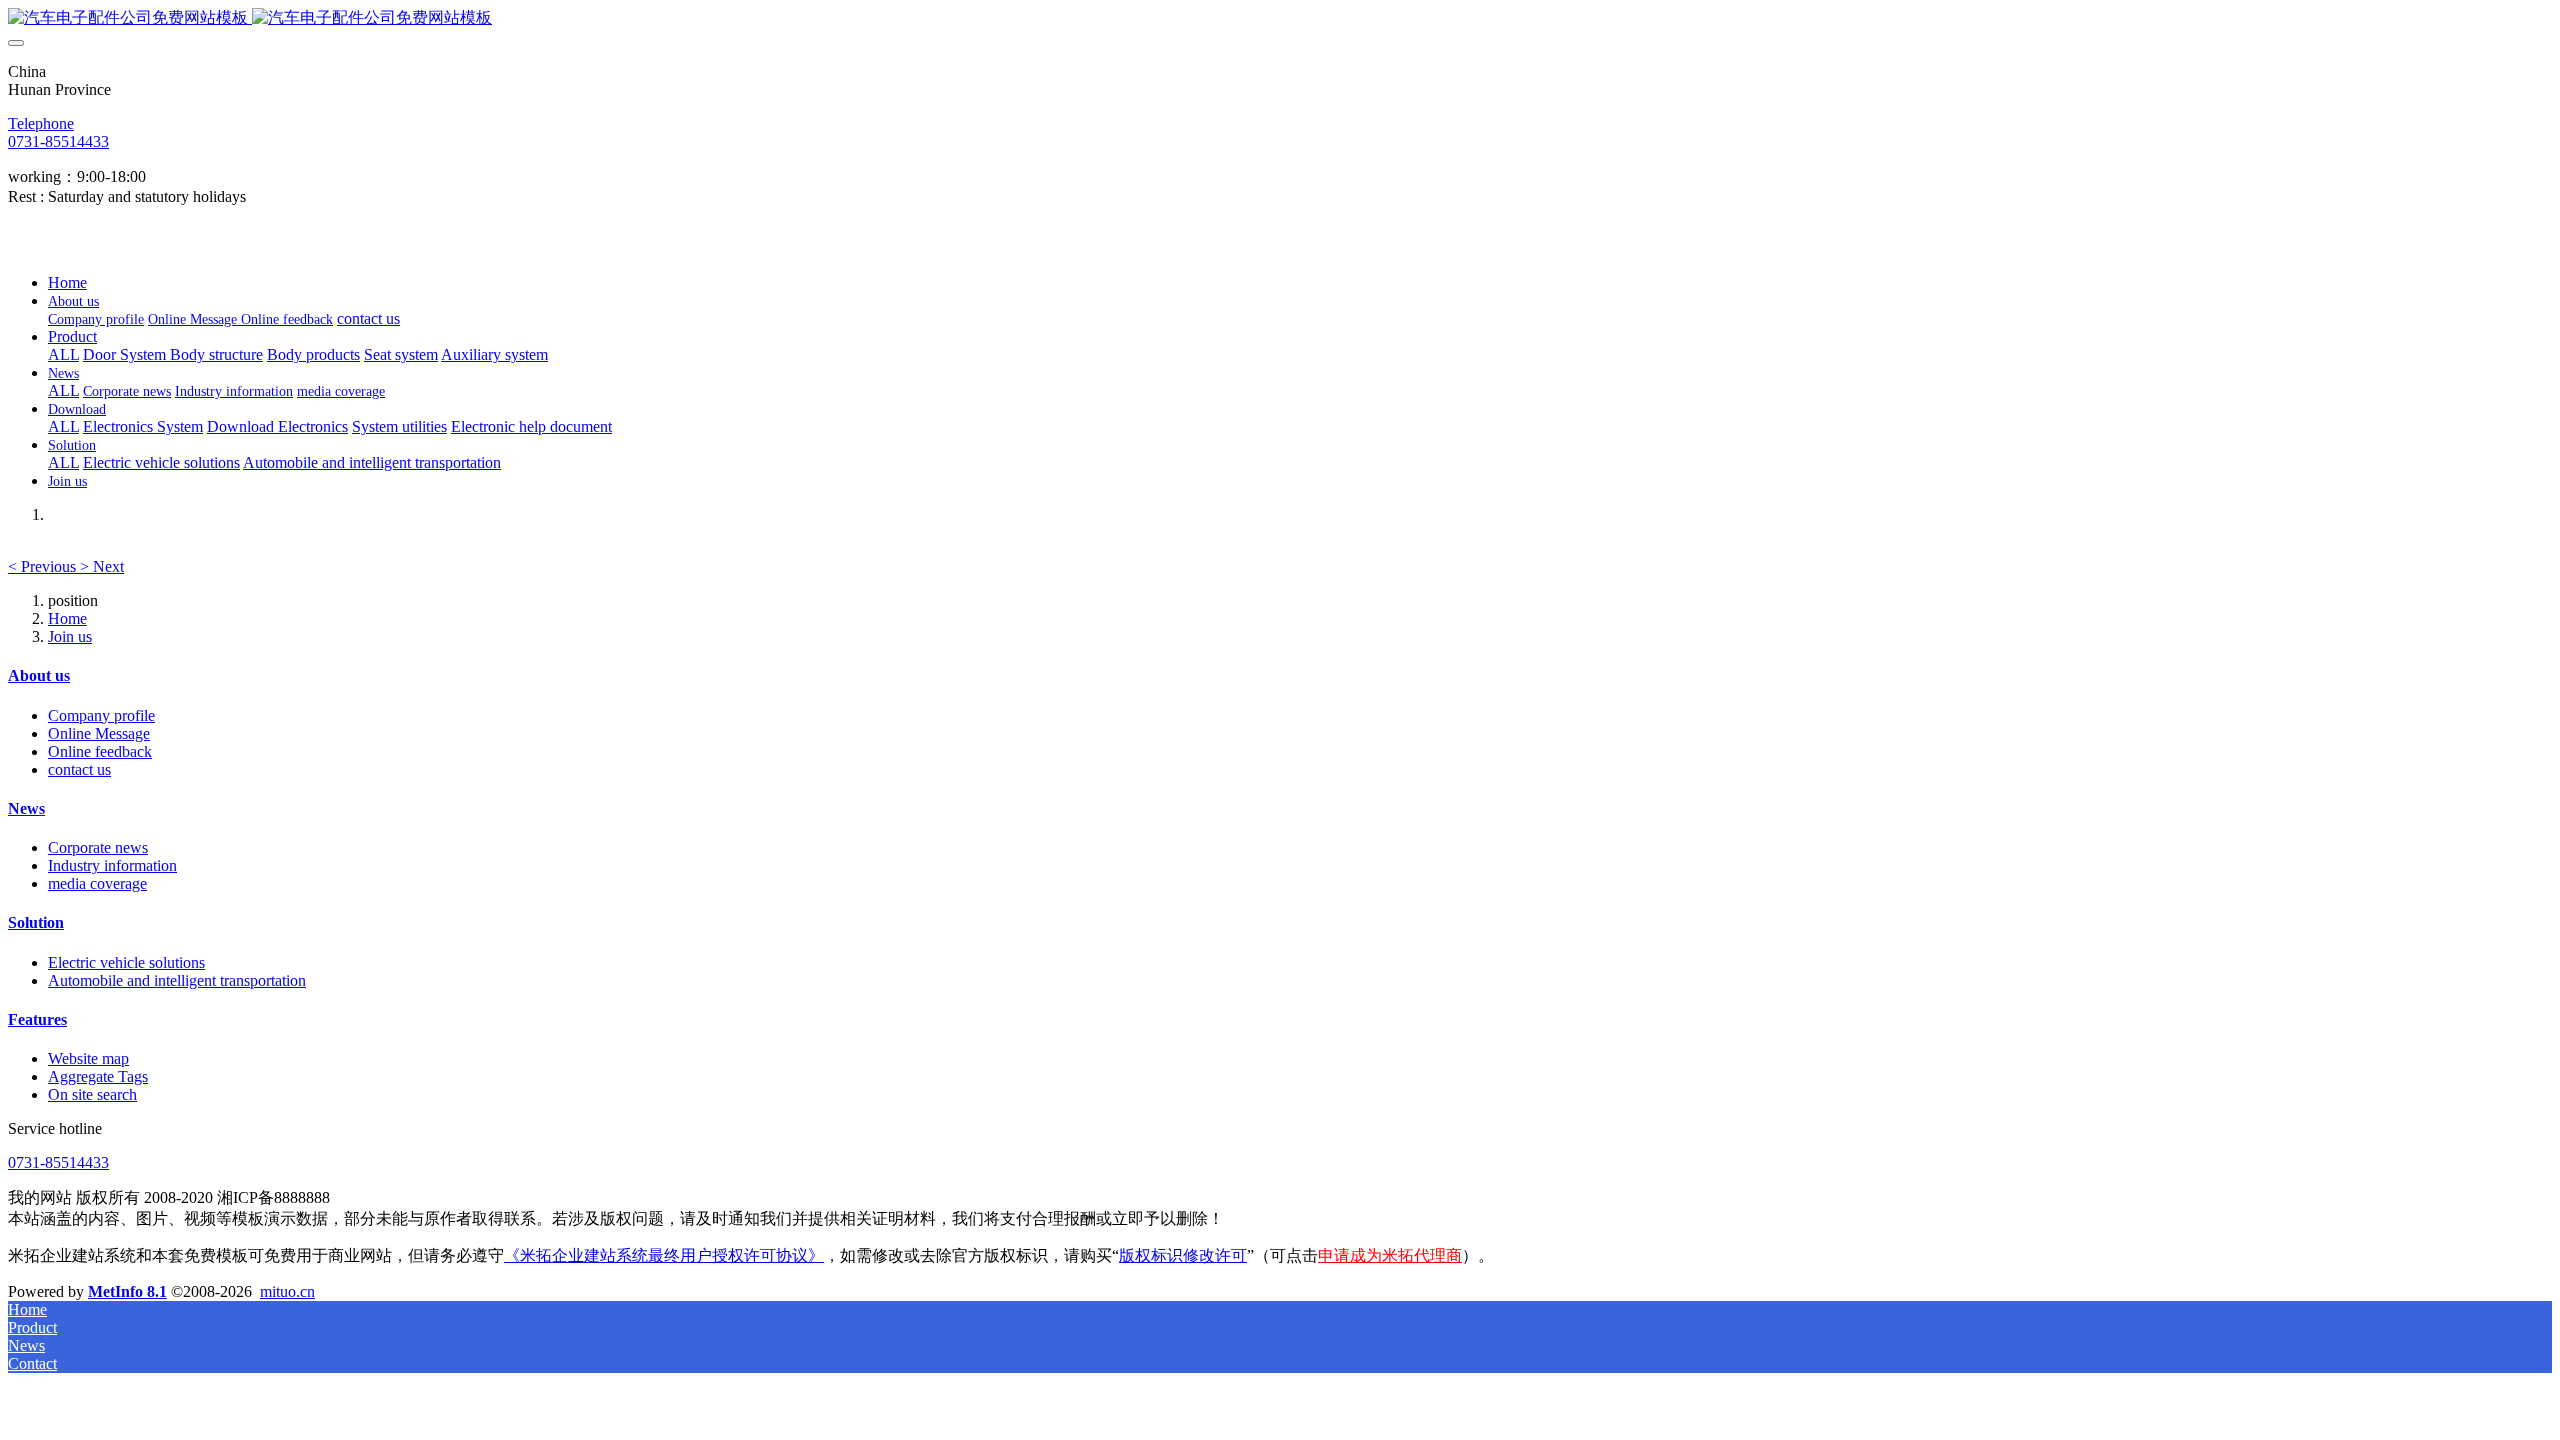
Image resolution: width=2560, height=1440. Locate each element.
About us (39, 675)
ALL (63, 354)
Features (37, 1019)
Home (67, 282)
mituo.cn (287, 1291)
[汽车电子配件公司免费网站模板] (1280, 18)
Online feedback (100, 751)
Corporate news (98, 847)
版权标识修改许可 (1183, 1255)
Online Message (99, 733)
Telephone (41, 123)
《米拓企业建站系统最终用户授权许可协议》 (664, 1255)
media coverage (97, 883)
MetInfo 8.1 (127, 1291)
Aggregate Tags (98, 1076)
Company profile (101, 715)
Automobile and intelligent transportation (177, 980)
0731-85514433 (58, 141)
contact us (79, 769)
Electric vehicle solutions (126, 962)
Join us (70, 636)
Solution (36, 922)
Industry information (112, 865)
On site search (92, 1094)
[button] (44, 566)
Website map (88, 1058)
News (26, 808)
